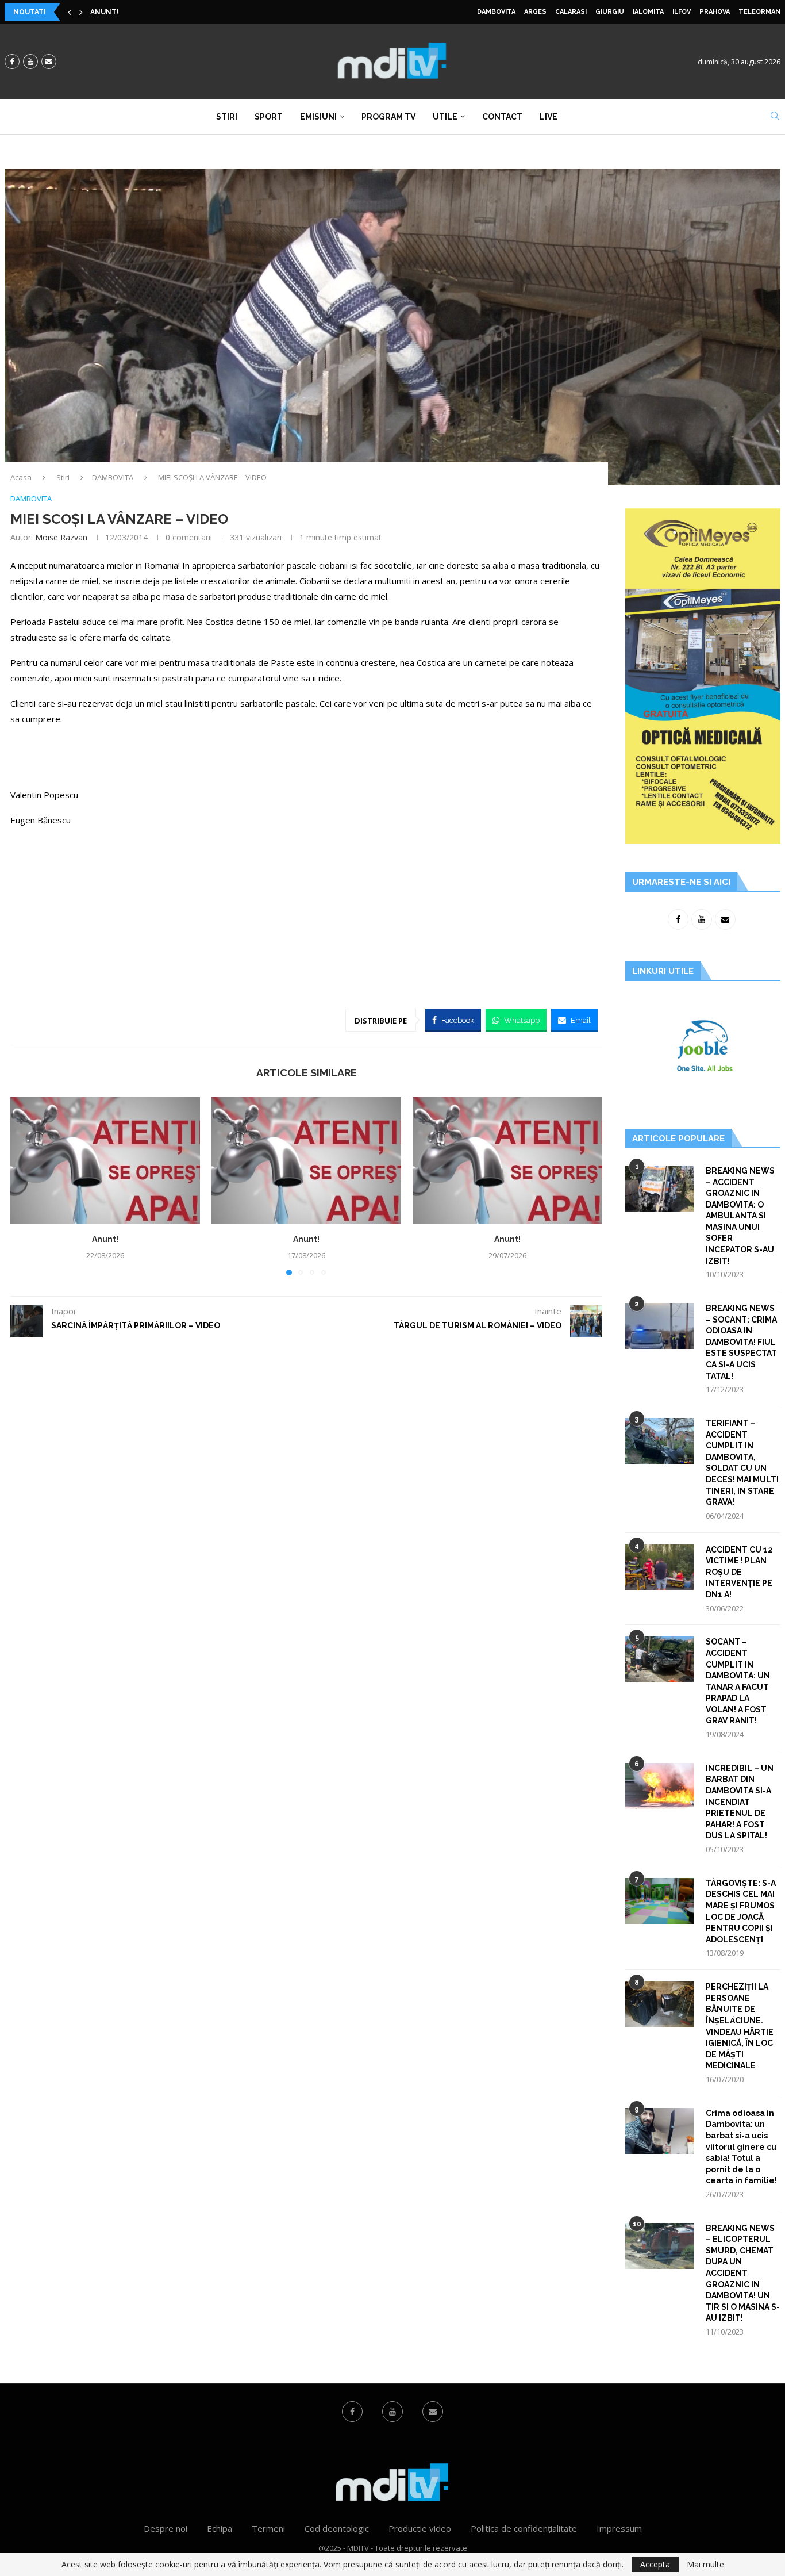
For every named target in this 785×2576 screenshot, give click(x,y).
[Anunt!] (105, 1160)
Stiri (227, 117)
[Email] (49, 62)
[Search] (775, 117)
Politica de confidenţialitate (524, 2528)
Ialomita (648, 12)
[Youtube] (30, 62)
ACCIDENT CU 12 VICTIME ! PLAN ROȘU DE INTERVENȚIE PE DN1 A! (739, 1572)
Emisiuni (318, 117)
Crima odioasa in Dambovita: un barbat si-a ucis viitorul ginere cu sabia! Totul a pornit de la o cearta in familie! (741, 2147)
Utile (445, 117)
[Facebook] (12, 62)
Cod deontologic (337, 2528)
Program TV (388, 117)
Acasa (21, 477)
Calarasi (571, 12)
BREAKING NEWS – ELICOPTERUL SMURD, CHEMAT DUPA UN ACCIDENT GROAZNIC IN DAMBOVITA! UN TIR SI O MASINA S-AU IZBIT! (743, 2273)
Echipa (220, 2528)
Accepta (655, 2564)
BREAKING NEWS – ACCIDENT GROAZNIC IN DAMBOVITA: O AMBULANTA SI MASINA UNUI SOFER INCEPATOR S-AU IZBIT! (740, 1216)
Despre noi (166, 2528)
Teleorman (759, 12)
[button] (70, 12)
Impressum (619, 2528)
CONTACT (502, 117)
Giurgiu (610, 12)
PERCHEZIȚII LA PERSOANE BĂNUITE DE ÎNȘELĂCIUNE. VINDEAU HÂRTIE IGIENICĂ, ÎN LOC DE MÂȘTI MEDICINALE (740, 2026)
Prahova (715, 12)
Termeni (268, 2528)
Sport (269, 117)
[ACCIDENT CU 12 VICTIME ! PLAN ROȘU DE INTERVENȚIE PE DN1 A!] (660, 1567)
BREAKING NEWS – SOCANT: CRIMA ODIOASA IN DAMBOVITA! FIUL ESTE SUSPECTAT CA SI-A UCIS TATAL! (741, 1342)
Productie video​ (420, 2528)
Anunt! (105, 12)
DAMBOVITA (496, 12)
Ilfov (682, 12)
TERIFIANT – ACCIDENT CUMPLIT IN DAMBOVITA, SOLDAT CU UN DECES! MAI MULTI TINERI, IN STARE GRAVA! (742, 1463)
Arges (535, 12)
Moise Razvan (61, 537)
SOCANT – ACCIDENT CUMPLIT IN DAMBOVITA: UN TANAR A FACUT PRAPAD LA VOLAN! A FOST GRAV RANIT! (738, 1681)
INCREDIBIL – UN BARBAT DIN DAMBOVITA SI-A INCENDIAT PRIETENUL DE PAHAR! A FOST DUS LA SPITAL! (740, 1802)
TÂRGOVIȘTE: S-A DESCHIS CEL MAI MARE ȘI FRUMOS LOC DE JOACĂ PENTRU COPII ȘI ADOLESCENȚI (741, 1911)
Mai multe (705, 2564)
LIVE (549, 117)
